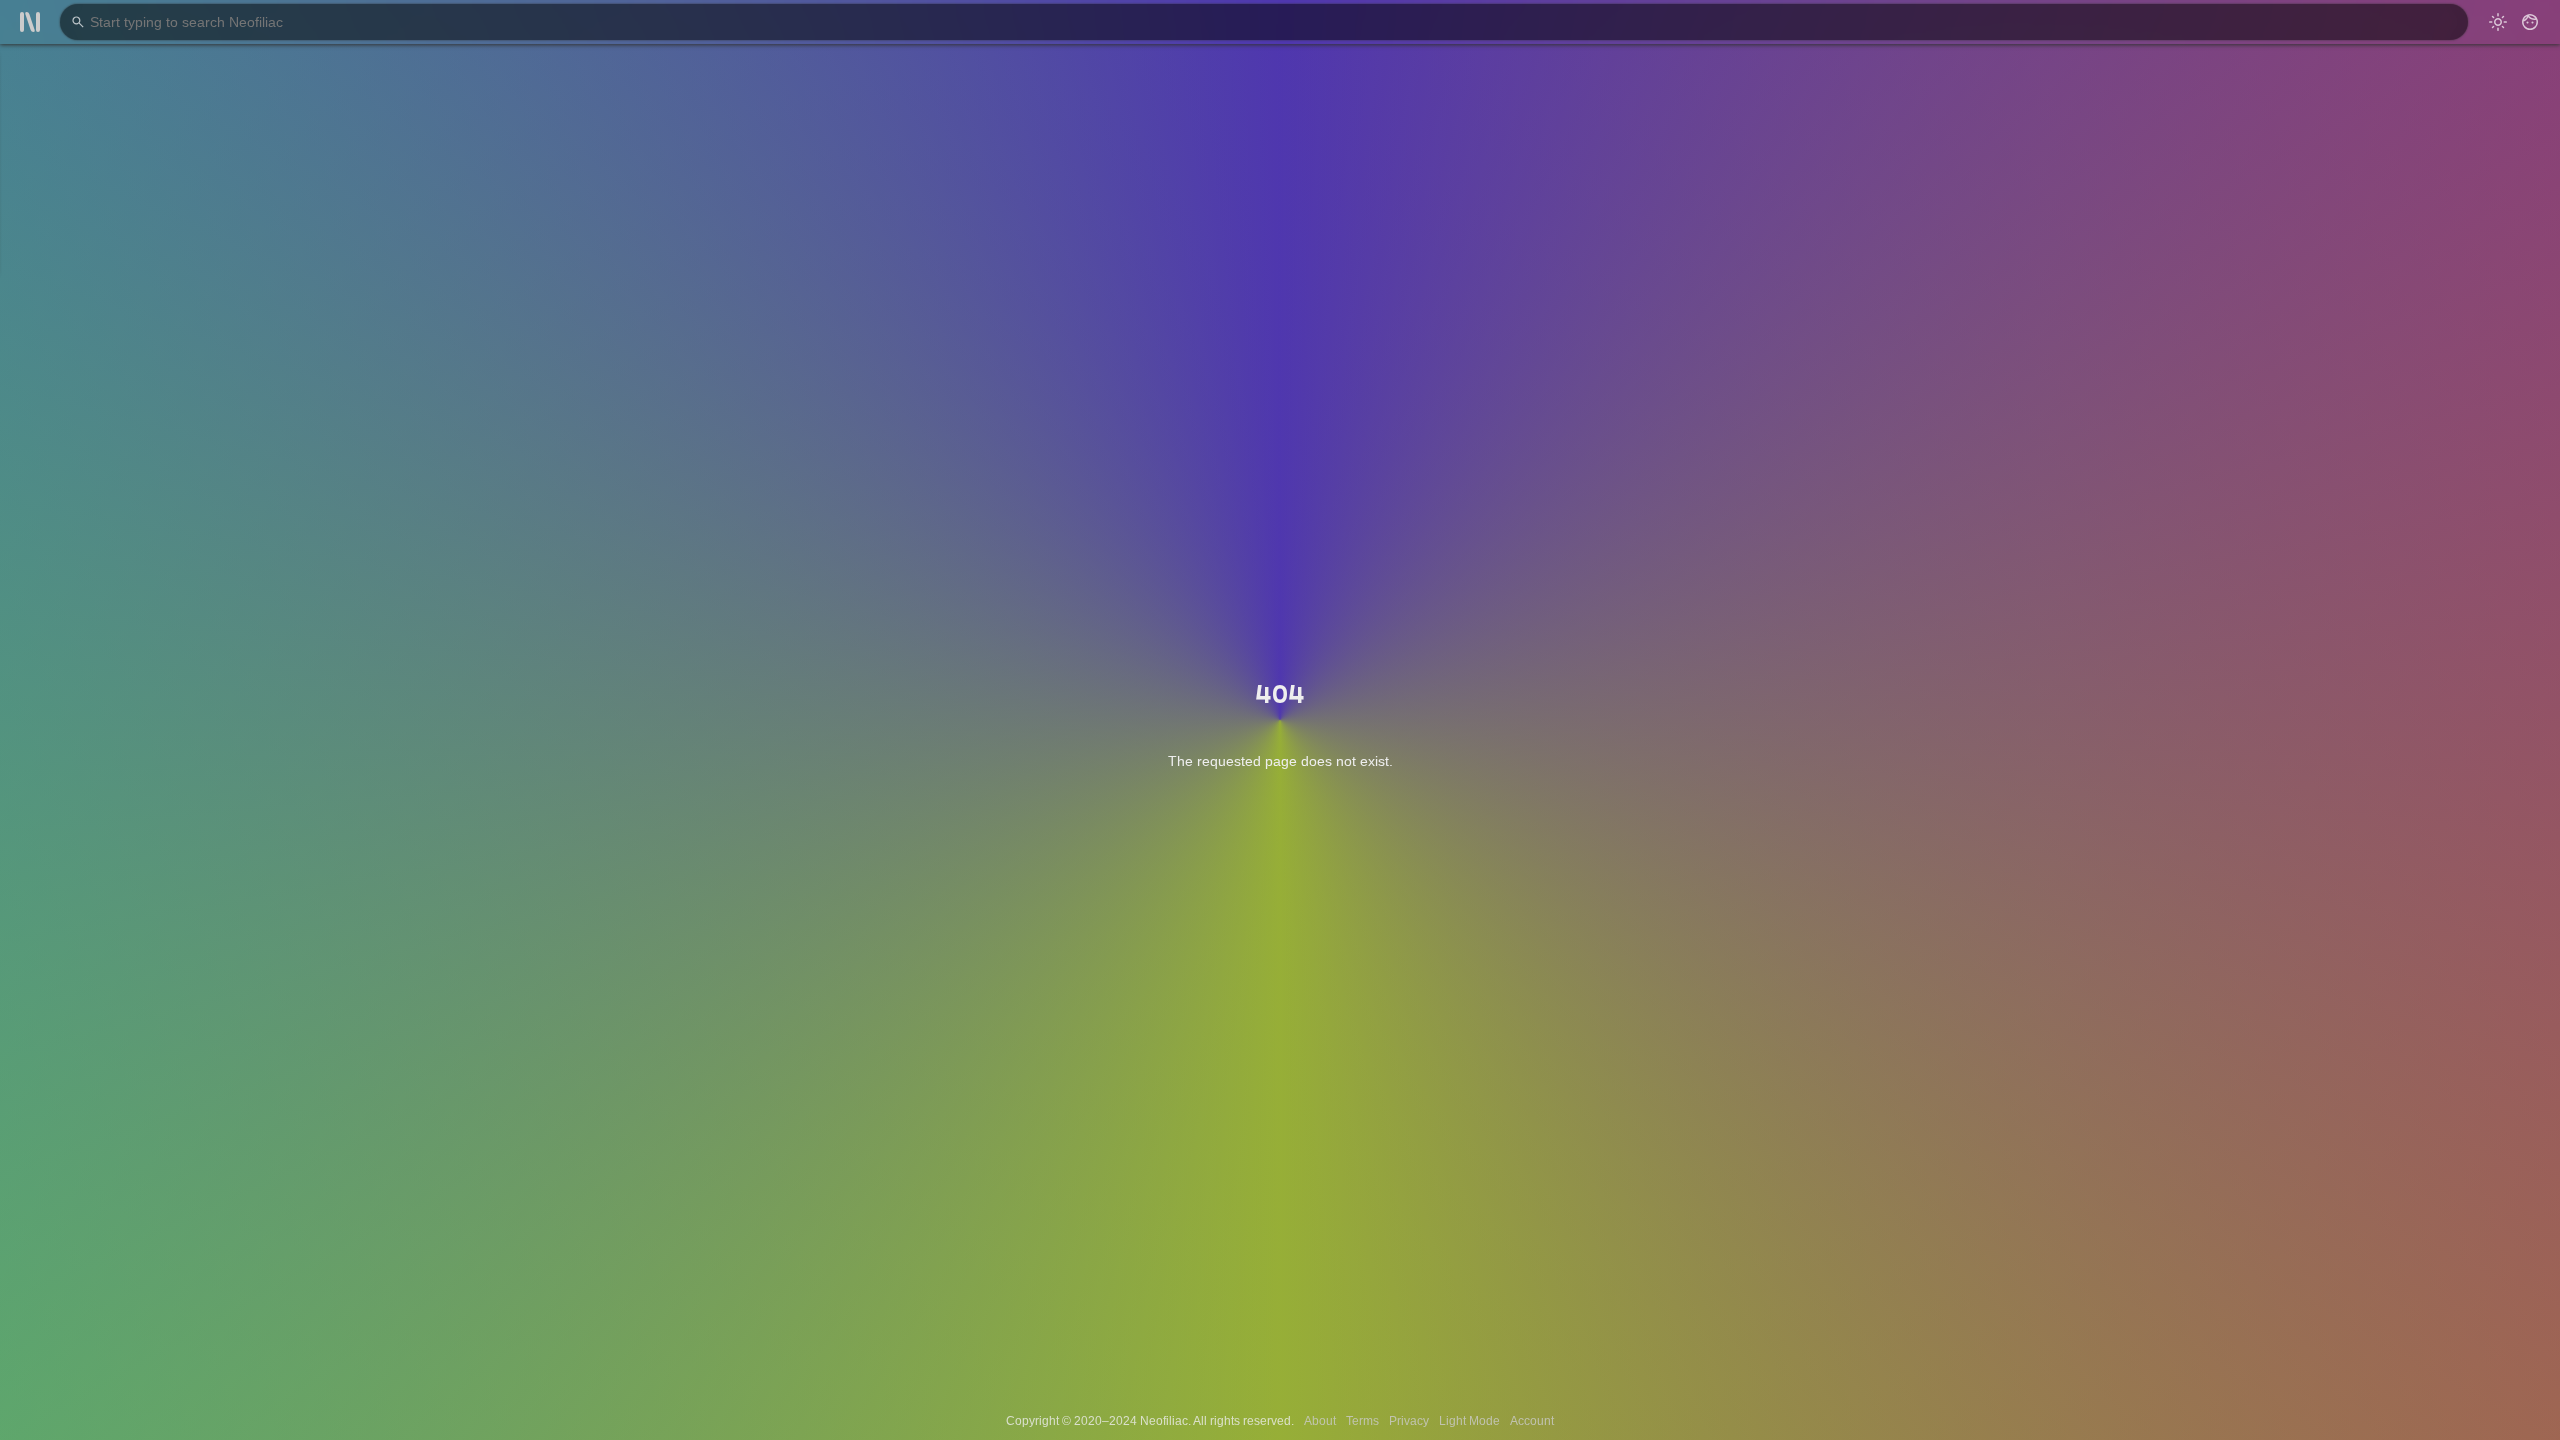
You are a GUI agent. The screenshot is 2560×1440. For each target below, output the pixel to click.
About (1320, 1421)
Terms (1362, 1421)
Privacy (1409, 1421)
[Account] (2530, 22)
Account (1532, 1421)
